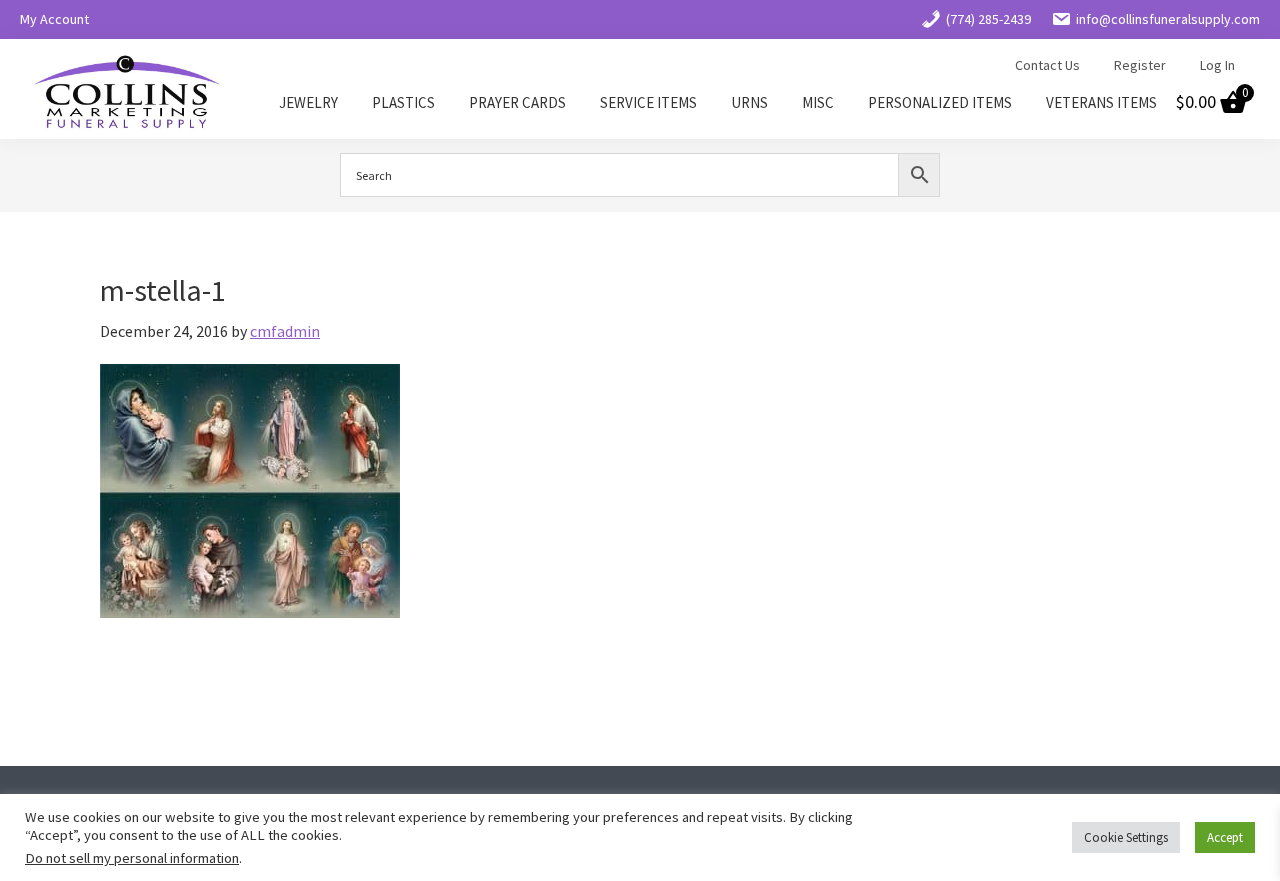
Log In (1217, 65)
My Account (54, 19)
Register (1140, 65)
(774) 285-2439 (988, 19)
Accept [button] (1225, 837)
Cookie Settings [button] (1126, 837)
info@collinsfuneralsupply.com (1168, 19)
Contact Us (1047, 65)
